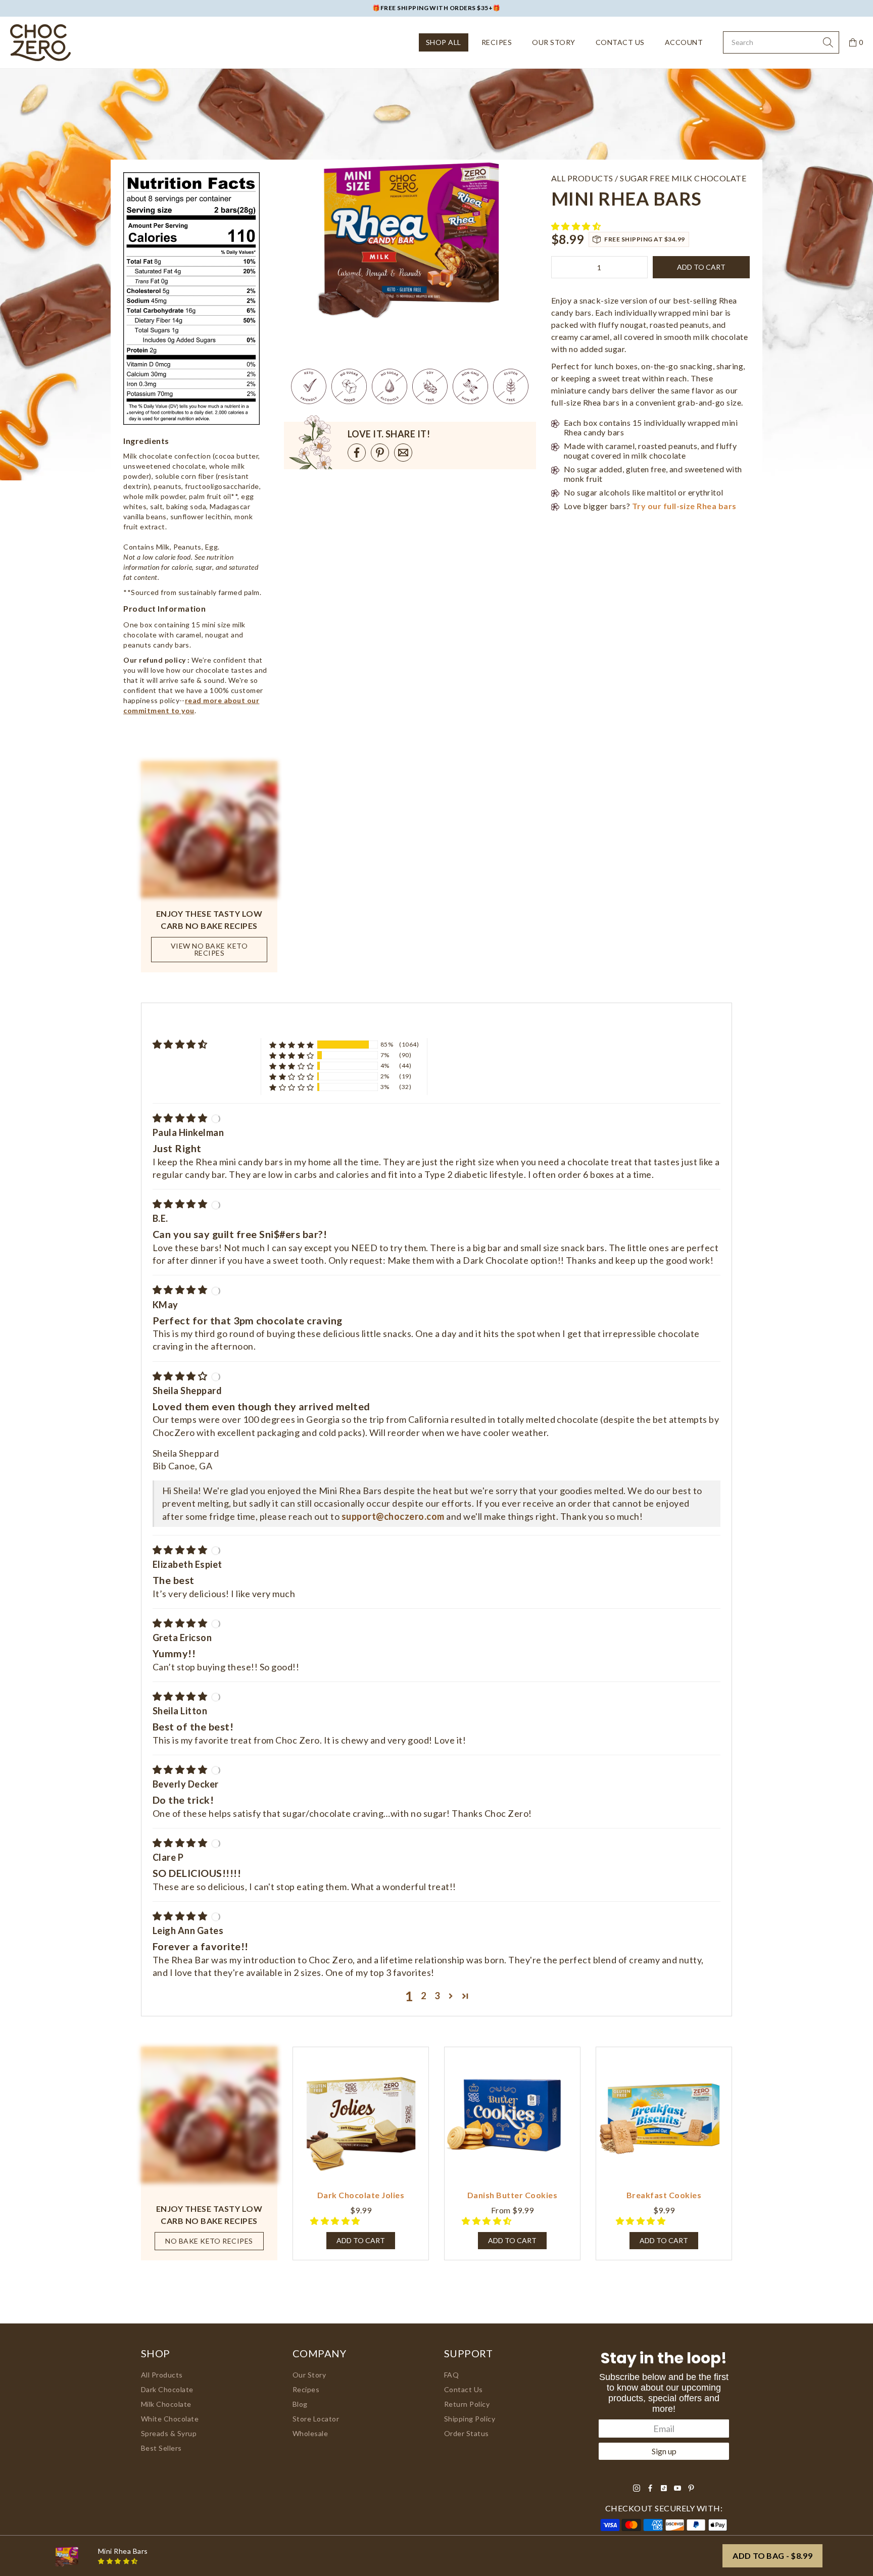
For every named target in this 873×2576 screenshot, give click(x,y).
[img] (181, 1118)
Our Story (553, 42)
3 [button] (437, 1996)
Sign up (664, 2451)
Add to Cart (512, 2240)
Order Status (467, 2433)
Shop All (444, 42)
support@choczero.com (393, 1516)
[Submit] (828, 42)
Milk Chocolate (166, 2404)
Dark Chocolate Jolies (361, 2195)
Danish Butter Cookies (512, 2195)
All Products (162, 2375)
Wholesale (310, 2433)
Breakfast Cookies (664, 2195)
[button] (577, 226)
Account (684, 42)
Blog (300, 2404)
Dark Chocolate (167, 2389)
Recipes (497, 42)
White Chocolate (170, 2419)
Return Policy (467, 2404)
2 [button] (424, 1996)
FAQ (452, 2375)
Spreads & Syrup (169, 2433)
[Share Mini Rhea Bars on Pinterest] (380, 453)
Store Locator (316, 2419)
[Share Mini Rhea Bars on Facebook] (357, 453)
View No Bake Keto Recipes (209, 949)
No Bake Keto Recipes (209, 2241)
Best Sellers (161, 2448)
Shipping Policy (470, 2419)
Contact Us (620, 42)
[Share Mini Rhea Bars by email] (403, 453)
